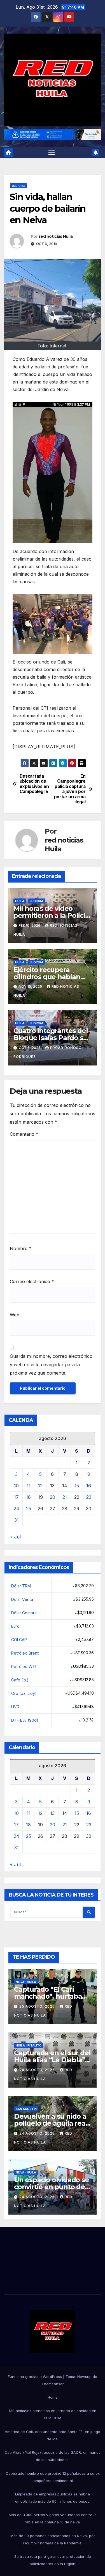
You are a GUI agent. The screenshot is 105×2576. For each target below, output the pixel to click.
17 (16, 1497)
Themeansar (53, 2384)
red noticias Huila (56, 236)
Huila (20, 901)
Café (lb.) (20, 1680)
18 (28, 1497)
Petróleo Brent (25, 1653)
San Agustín (26, 2109)
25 (29, 1509)
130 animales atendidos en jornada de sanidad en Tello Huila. (53, 2414)
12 (40, 1486)
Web (15, 1315)
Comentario (24, 1134)
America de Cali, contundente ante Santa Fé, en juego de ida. (53, 2435)
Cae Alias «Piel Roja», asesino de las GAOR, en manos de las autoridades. (53, 2456)
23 (89, 1497)
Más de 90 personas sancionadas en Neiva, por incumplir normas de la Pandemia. (53, 2539)
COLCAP (19, 1640)
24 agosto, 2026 (38, 2070)
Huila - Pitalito (29, 2045)
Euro (15, 1626)
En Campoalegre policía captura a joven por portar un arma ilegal (70, 789)
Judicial (18, 186)
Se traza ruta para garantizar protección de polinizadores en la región (53, 2560)
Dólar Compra (24, 1613)
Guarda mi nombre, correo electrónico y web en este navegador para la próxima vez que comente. (51, 1365)
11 (29, 1486)
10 (16, 1486)
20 (53, 1497)
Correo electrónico (32, 1281)
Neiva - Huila (26, 1982)
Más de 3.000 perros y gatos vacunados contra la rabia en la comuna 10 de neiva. (53, 2518)
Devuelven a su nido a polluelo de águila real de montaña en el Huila (52, 2123)
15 (77, 1486)
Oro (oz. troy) (24, 1693)
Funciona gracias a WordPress (35, 2377)
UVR (15, 1707)
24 (17, 1509)
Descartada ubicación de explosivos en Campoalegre (34, 784)
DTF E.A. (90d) (25, 1720)
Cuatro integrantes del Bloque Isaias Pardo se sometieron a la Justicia (52, 1038)
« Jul (15, 1537)
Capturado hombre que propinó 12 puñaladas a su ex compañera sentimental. (53, 2477)
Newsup (84, 2377)
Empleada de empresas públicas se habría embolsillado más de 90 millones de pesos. (53, 2498)
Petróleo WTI (24, 1666)
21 (65, 1497)
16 (89, 1486)
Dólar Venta (22, 1599)
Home (53, 2397)
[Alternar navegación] (52, 152)
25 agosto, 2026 (38, 2006)
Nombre (21, 1248)
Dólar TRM (21, 1586)
